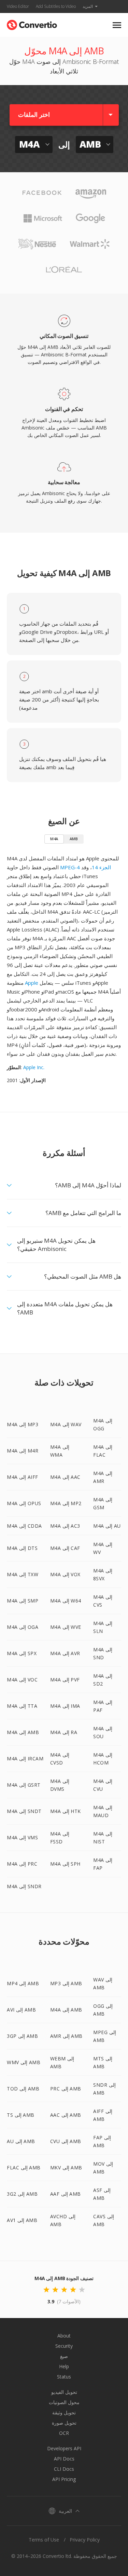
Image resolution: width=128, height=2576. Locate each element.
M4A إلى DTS (22, 1548)
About (64, 2336)
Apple (32, 983)
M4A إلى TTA (22, 1706)
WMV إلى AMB (24, 2062)
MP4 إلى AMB (23, 1983)
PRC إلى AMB (66, 2089)
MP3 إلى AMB (66, 1983)
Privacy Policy (85, 2540)
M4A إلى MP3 (23, 1424)
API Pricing (64, 2479)
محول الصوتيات (64, 2402)
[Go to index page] (32, 23)
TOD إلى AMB (23, 2089)
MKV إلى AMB (66, 2168)
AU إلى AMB (21, 2141)
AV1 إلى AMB (22, 2220)
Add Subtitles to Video (56, 6)
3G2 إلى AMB (22, 2194)
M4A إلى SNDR (24, 1886)
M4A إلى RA (64, 1732)
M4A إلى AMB (23, 1732)
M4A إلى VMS (22, 1837)
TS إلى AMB (21, 2115)
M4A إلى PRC (22, 1864)
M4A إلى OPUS (24, 1503)
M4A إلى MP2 (66, 1503)
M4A (54, 839)
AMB (74, 839)
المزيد (88, 6)
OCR (64, 2433)
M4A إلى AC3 (65, 1526)
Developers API (64, 2448)
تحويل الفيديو (64, 2392)
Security (64, 2346)
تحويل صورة (64, 2423)
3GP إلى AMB (22, 2036)
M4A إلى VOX (65, 1574)
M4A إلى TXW (23, 1574)
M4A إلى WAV (66, 1424)
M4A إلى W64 (66, 1601)
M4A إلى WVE (66, 1627)
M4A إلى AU (107, 1526)
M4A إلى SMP (23, 1601)
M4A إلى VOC (22, 1680)
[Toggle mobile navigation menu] (117, 25)
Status (64, 2377)
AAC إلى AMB (66, 2115)
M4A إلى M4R (23, 1451)
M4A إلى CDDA (24, 1526)
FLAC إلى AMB (24, 2168)
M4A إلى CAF (65, 1548)
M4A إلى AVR (65, 1653)
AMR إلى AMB (66, 2036)
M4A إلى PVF (65, 1680)
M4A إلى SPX (22, 1653)
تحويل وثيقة (64, 2413)
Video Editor (18, 6)
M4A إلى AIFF (23, 1477)
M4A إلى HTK (66, 1811)
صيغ (64, 2356)
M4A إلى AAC (65, 1477)
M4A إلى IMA (65, 1706)
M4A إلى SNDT (24, 1811)
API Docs (64, 2459)
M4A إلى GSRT (24, 1785)
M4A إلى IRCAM (25, 1759)
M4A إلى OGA (23, 1627)
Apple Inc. (34, 1067)
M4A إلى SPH (65, 1864)
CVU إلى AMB (66, 2141)
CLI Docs (64, 2469)
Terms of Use (44, 2540)
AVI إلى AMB (21, 2010)
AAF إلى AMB (66, 2194)
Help (64, 2366)
